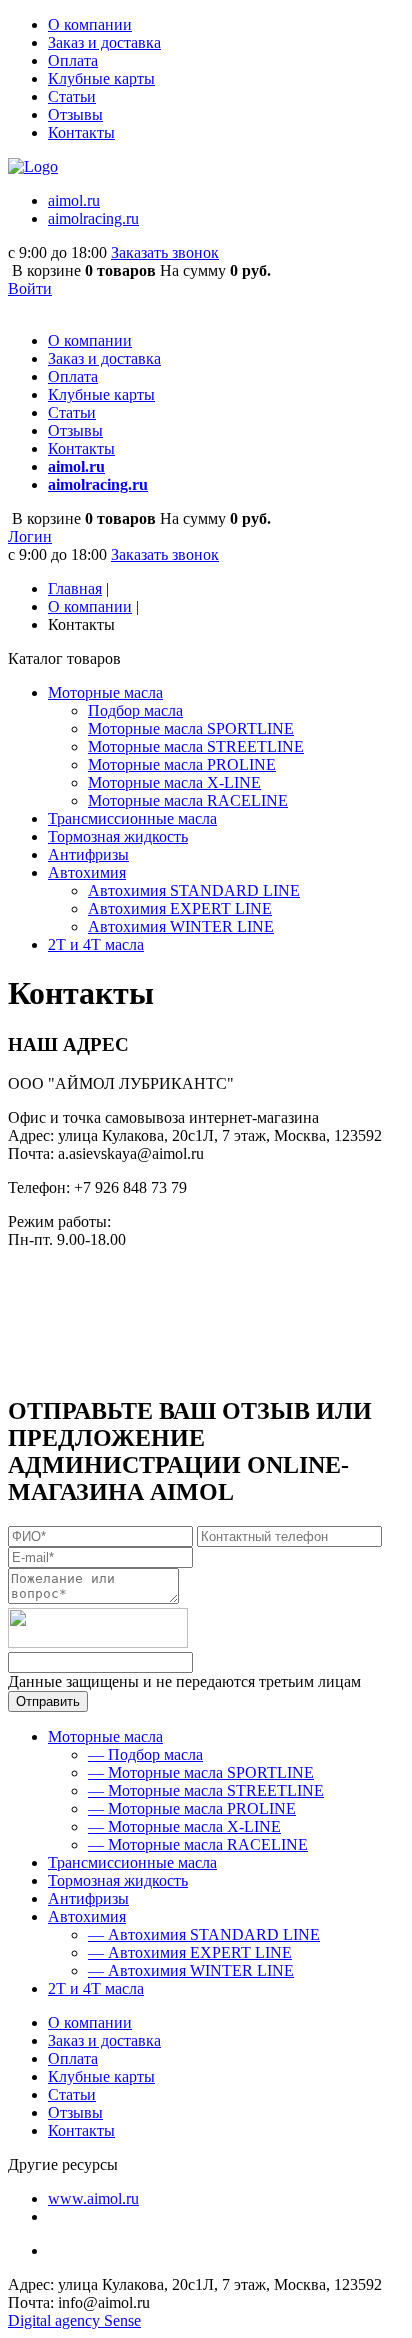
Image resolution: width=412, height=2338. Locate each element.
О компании (90, 24)
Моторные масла (105, 1736)
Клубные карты (101, 78)
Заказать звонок (165, 252)
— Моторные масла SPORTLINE (201, 1772)
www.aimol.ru (93, 2198)
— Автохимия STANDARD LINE (204, 1934)
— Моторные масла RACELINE (198, 1844)
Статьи (72, 96)
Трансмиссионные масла (132, 1862)
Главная (75, 588)
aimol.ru (74, 200)
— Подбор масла (145, 1754)
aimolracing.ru (93, 218)
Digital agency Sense (74, 2320)
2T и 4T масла (96, 1988)
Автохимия (87, 1916)
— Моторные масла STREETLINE (206, 1790)
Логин (30, 536)
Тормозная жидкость (118, 1880)
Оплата (73, 60)
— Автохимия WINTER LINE (191, 1970)
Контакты (81, 132)
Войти (30, 288)
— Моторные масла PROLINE (192, 1808)
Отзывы (75, 114)
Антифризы (88, 1898)
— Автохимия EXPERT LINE (190, 1952)
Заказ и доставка (104, 42)
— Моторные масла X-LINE (184, 1826)
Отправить (48, 1701)
